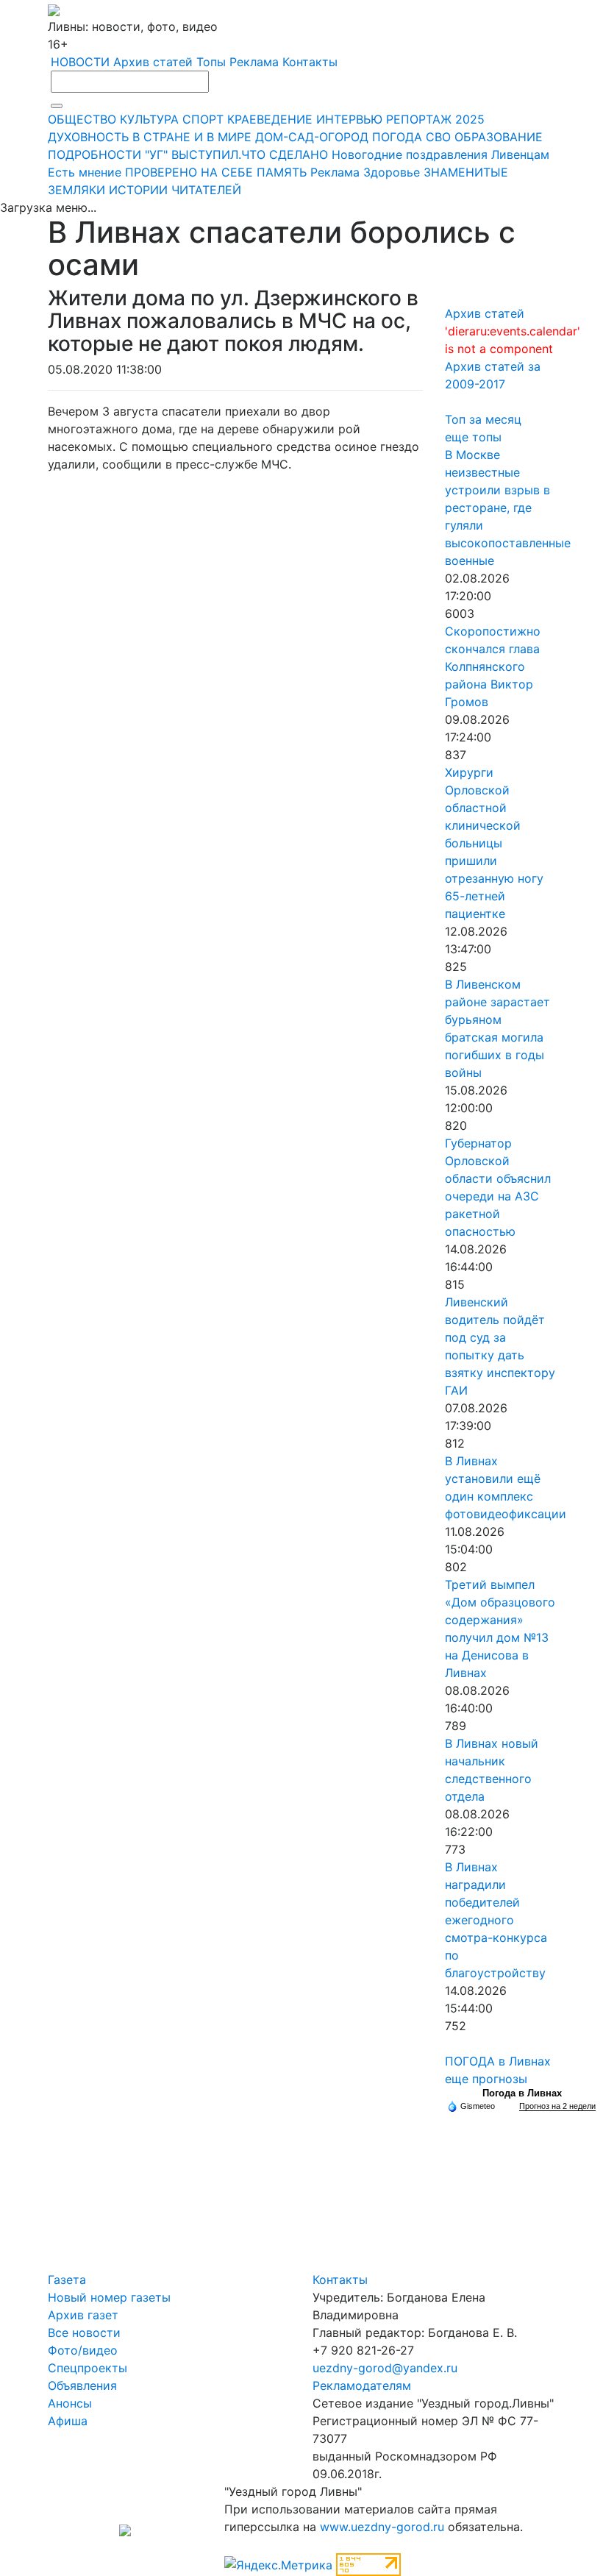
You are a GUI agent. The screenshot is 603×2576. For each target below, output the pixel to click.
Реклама (254, 62)
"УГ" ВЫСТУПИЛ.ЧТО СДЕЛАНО (236, 154)
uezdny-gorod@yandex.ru (385, 2368)
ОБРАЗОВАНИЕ (499, 137)
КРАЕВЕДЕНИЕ (270, 119)
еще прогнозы (486, 2079)
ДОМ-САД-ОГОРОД (312, 137)
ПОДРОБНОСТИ (94, 154)
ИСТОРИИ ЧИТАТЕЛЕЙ (175, 190)
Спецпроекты (88, 2368)
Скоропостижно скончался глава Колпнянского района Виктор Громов (493, 666)
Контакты (310, 62)
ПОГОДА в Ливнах (498, 2061)
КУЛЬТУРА (149, 119)
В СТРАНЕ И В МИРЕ (192, 137)
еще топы (473, 437)
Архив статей (153, 62)
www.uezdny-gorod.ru (382, 2527)
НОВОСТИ (80, 62)
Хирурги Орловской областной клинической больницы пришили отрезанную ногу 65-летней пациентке (494, 843)
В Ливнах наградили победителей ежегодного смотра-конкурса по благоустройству (496, 1920)
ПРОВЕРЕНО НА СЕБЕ (189, 172)
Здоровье (392, 172)
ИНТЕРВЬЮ (349, 119)
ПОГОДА (397, 137)
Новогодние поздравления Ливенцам (440, 154)
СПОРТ (203, 119)
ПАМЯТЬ (282, 172)
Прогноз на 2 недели (557, 2106)
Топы (211, 62)
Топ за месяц (483, 419)
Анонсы (70, 2403)
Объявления (82, 2385)
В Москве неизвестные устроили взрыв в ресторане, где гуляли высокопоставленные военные (508, 508)
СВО (438, 137)
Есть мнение (85, 172)
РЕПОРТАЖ (419, 119)
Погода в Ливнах (522, 2093)
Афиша (68, 2421)
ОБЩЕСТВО (82, 119)
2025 (470, 119)
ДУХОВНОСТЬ (88, 137)
